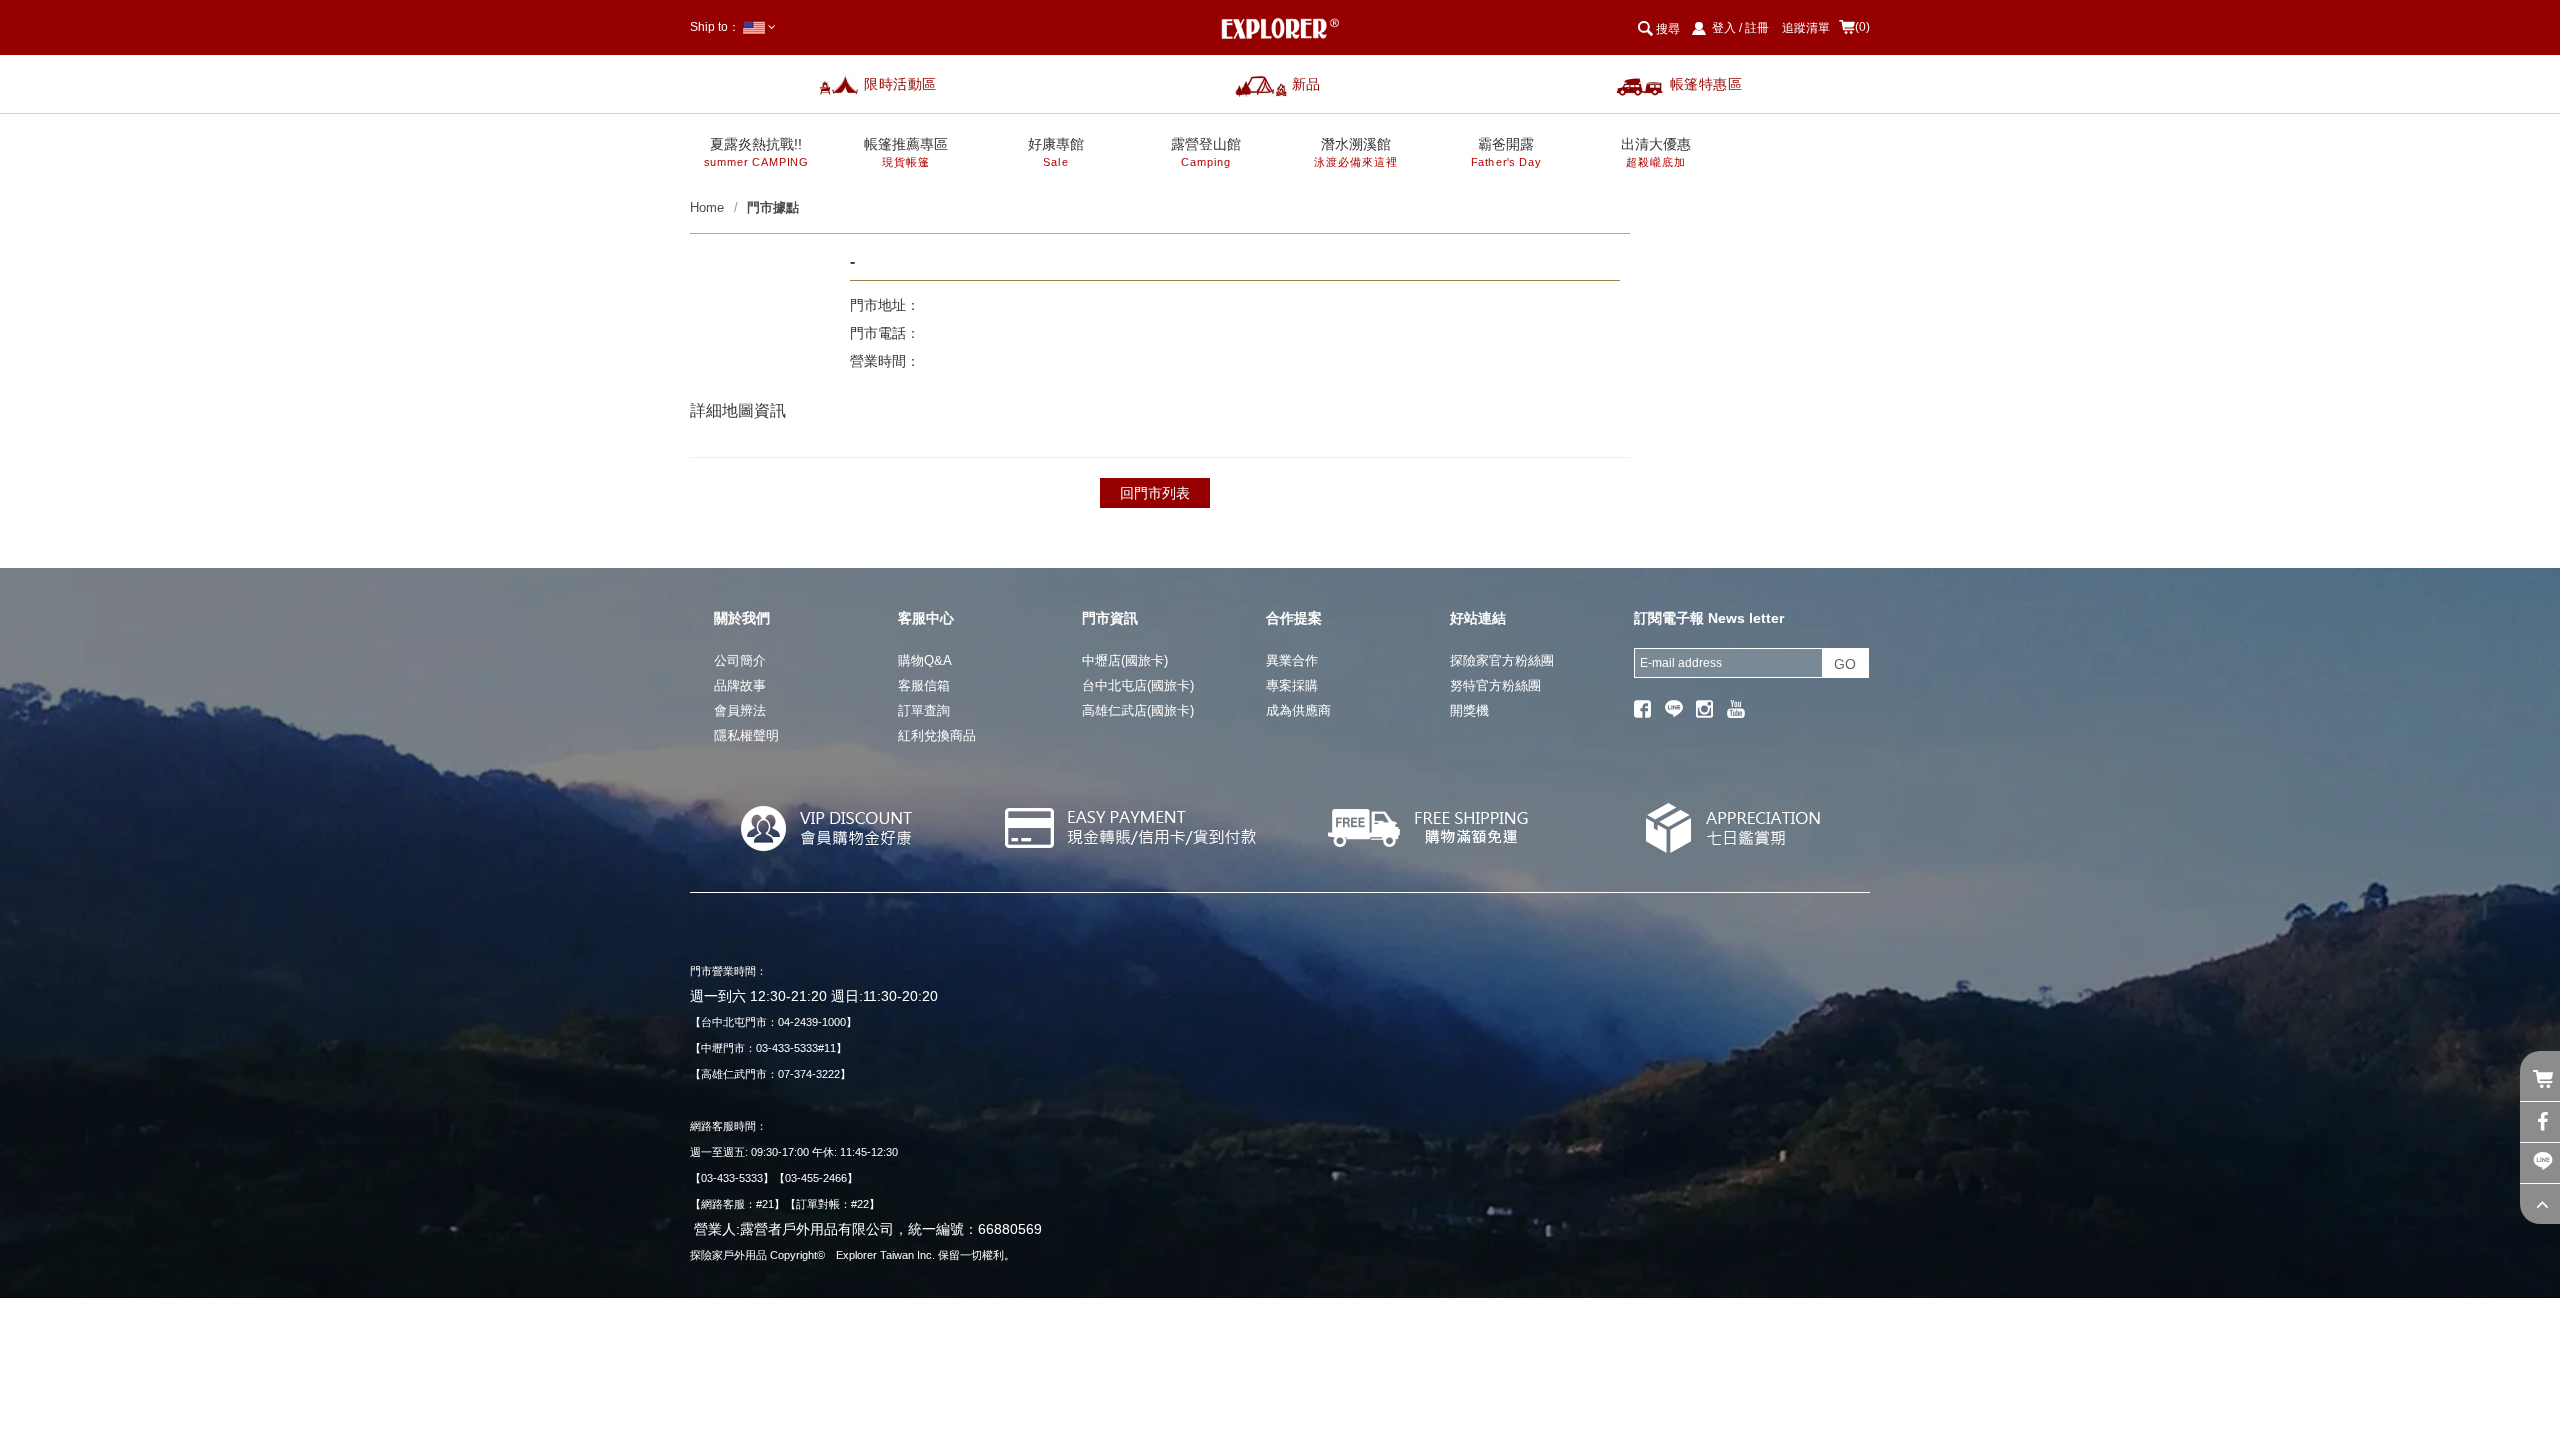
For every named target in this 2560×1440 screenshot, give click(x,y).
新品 (1306, 84)
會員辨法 (740, 710)
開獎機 (1469, 710)
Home (707, 207)
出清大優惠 (1656, 152)
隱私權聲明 (746, 735)
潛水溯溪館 (1355, 152)
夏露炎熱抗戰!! (756, 152)
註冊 (1757, 28)
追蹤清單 (1806, 28)
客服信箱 (924, 685)
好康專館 (1056, 152)
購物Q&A (925, 660)
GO (1845, 664)
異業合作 (1292, 660)
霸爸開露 (1506, 152)
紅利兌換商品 (937, 735)
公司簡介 (740, 660)
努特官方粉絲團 (1495, 685)
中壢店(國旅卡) (1125, 660)
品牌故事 (740, 685)
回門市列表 (1155, 493)
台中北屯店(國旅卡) (1138, 685)
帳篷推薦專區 (906, 152)
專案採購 (1292, 685)
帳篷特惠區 (1706, 84)
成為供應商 (1298, 710)
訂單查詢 (924, 710)
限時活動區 (900, 84)
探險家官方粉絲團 (1502, 660)
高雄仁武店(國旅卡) (1138, 710)
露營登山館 (1206, 152)
